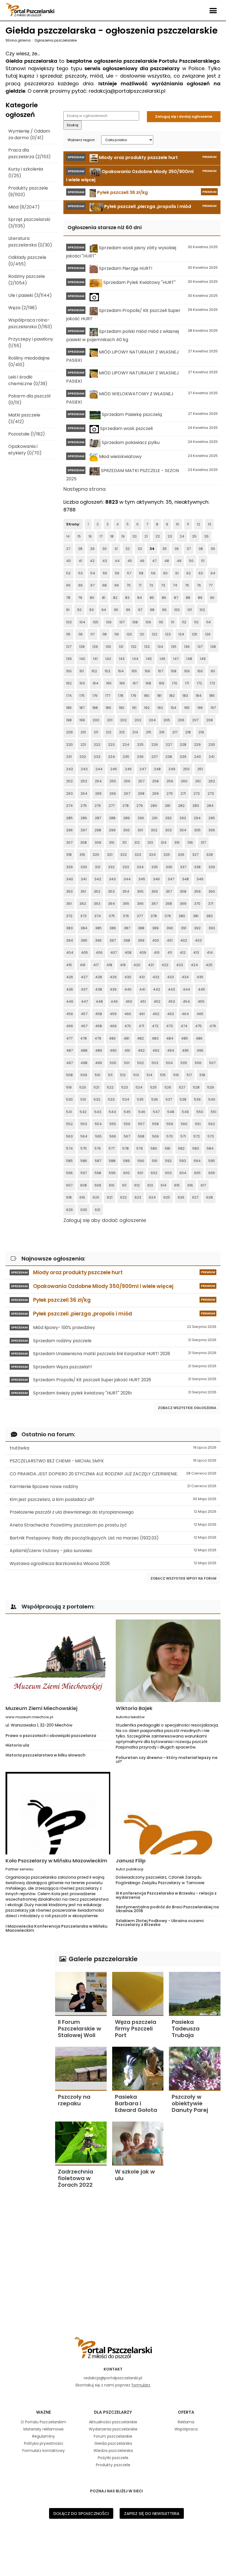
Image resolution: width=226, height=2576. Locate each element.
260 (184, 781)
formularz (141, 2385)
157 (161, 671)
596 (69, 1173)
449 (114, 1001)
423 (180, 965)
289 (127, 818)
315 (177, 842)
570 (170, 1136)
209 (69, 732)
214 (135, 732)
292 (168, 818)
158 (174, 671)
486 (199, 1038)
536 (155, 1099)
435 (200, 977)
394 (70, 940)
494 (171, 1050)
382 (209, 916)
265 (98, 794)
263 (69, 794)
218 (188, 732)
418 (109, 965)
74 (175, 585)
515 (163, 1075)
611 (124, 1185)
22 (158, 536)
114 (208, 622)
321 (110, 855)
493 (156, 1050)
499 (99, 1063)
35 (165, 549)
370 (197, 904)
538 (183, 1099)
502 (141, 1063)
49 (179, 561)
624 (152, 1197)
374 (98, 916)
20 (134, 536)
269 (155, 794)
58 (141, 573)
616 (190, 1185)
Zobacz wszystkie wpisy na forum (183, 1578)
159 (187, 671)
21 (146, 536)
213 (122, 732)
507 (212, 1063)
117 (92, 634)
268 (141, 794)
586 (84, 1161)
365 (126, 904)
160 (200, 671)
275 (84, 806)
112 (184, 622)
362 (83, 904)
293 (183, 818)
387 (127, 928)
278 (126, 806)
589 (127, 1161)
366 (140, 904)
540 (212, 1099)
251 (200, 769)
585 (69, 1161)
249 (172, 769)
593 (183, 1161)
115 (68, 634)
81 (104, 598)
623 (138, 1197)
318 (69, 855)
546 (142, 1112)
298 (98, 830)
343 (112, 879)
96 (128, 610)
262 (212, 781)
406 (99, 953)
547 (156, 1112)
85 (152, 598)
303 (168, 830)
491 (127, 1050)
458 (99, 1014)
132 (134, 647)
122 (155, 634)
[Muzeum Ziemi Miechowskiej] (58, 1661)
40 (68, 561)
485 (185, 1038)
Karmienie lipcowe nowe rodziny (113, 1486)
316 (190, 842)
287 (98, 818)
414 (210, 953)
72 (151, 585)
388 (141, 928)
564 (84, 1136)
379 (168, 916)
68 (104, 585)
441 (142, 989)
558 (155, 1124)
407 (114, 953)
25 (194, 536)
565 (98, 1136)
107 (122, 622)
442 (157, 989)
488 (84, 1050)
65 (68, 585)
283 (196, 806)
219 (201, 732)
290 (141, 818)
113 (196, 622)
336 (169, 867)
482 (140, 1038)
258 (155, 781)
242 (70, 769)
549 (185, 1112)
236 (140, 757)
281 (168, 806)
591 (155, 1161)
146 (162, 659)
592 (168, 1161)
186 (69, 708)
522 (110, 1087)
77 (211, 585)
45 (130, 561)
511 (110, 1075)
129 (95, 647)
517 (189, 1075)
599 (112, 1173)
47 (154, 561)
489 (99, 1050)
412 (183, 953)
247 (143, 769)
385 (98, 928)
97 (140, 610)
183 (185, 696)
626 (181, 1197)
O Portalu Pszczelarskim (43, 2422)
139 (69, 659)
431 (142, 977)
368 (169, 904)
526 (168, 1087)
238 (169, 757)
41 (80, 561)
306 (212, 830)
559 (170, 1124)
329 (69, 867)
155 (134, 671)
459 (113, 1014)
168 (148, 683)
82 (115, 598)
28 (80, 549)
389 (155, 928)
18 (112, 536)
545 (127, 1112)
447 (84, 1001)
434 (185, 977)
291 (155, 818)
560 (184, 1124)
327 (195, 855)
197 (213, 708)
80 (92, 598)
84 (140, 598)
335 (155, 867)
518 (202, 1075)
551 (214, 1112)
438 (99, 989)
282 (181, 806)
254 (98, 781)
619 (82, 1197)
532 (97, 1099)
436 (70, 989)
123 (168, 634)
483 (155, 1038)
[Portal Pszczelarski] (30, 8)
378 (154, 916)
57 (129, 573)
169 (162, 683)
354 (126, 891)
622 (123, 1197)
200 (96, 720)
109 (148, 622)
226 (155, 745)
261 (198, 781)
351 (83, 891)
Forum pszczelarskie (113, 2436)
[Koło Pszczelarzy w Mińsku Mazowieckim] (58, 1813)
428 (99, 977)
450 (129, 1001)
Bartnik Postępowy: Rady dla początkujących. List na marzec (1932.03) (113, 1538)
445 (201, 989)
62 (189, 573)
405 (84, 953)
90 (212, 598)
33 (140, 549)
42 (92, 561)
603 (168, 1173)
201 (110, 720)
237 (154, 757)
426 (70, 977)
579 (140, 1148)
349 (200, 879)
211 (96, 732)
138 (213, 647)
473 (169, 1026)
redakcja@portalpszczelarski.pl (113, 2378)
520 (83, 1087)
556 (127, 1124)
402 (184, 940)
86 (164, 598)
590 (141, 1161)
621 (110, 1197)
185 (212, 696)
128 (82, 647)
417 (96, 965)
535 (140, 1099)
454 (186, 1001)
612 (137, 1185)
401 (170, 940)
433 (170, 977)
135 (174, 647)
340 (70, 879)
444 (186, 989)
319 (82, 855)
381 (196, 916)
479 (98, 1038)
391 (184, 928)
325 (167, 855)
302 (154, 830)
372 (69, 916)
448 (99, 1001)
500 (113, 1063)
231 (69, 757)
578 (126, 1148)
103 (69, 622)
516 (176, 1075)
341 (84, 879)
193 (160, 708)
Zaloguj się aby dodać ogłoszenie (105, 1220)
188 (95, 708)
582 (181, 1148)
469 (113, 1026)
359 (197, 891)
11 (188, 524)
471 (141, 1026)
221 (83, 745)
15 (79, 536)
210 (83, 732)
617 (203, 1185)
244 (99, 769)
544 (112, 1112)
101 (190, 610)
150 (69, 671)
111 (173, 622)
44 (117, 561)
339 (212, 867)
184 (199, 696)
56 (117, 573)
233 (97, 757)
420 (137, 965)
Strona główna (18, 40)
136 (187, 647)
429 (113, 977)
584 (210, 1148)
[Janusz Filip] (168, 1813)
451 (143, 1001)
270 (170, 794)
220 (69, 745)
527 (182, 1087)
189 (108, 708)
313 (150, 842)
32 (128, 549)
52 (68, 573)
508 (69, 1075)
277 (112, 806)
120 (129, 634)
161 (213, 671)
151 (82, 671)
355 (140, 891)
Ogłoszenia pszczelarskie (56, 40)
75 (187, 585)
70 (129, 585)
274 (69, 806)
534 (126, 1099)
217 (175, 732)
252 (69, 781)
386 (113, 928)
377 (140, 916)
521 (96, 1087)
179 (134, 696)
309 (98, 842)
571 (183, 1136)
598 (98, 1173)
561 (198, 1124)
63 (201, 573)
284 (210, 806)
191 (134, 708)
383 (69, 928)
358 (183, 891)
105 (96, 622)
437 (84, 989)
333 (126, 867)
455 (201, 1001)
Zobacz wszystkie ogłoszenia (187, 1408)
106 (109, 622)
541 (69, 1112)
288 (112, 818)
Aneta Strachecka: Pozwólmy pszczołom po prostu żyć (113, 1525)
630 (84, 1210)
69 (117, 585)
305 (197, 830)
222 (97, 745)
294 (197, 818)
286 (84, 818)
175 (82, 696)
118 (104, 634)
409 (143, 953)
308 (84, 842)
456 (70, 1014)
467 (84, 1026)
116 (80, 634)
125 (195, 634)
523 (125, 1087)
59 (153, 573)
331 (98, 867)
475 (198, 1026)
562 (212, 1124)
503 (155, 1063)
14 (68, 536)
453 (172, 1001)
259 (170, 781)
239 (183, 757)
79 (80, 598)
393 (212, 928)
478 (84, 1038)
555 (113, 1124)
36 (177, 549)
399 (141, 940)
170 (175, 683)
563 (69, 1136)
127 (69, 647)
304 (183, 830)
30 (104, 549)
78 (68, 598)
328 (209, 855)
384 (84, 928)
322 (123, 855)
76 (199, 585)
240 (197, 757)
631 (98, 1210)
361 (69, 904)
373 (83, 916)
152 (94, 671)
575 (84, 1148)
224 (126, 745)
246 (128, 769)
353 (111, 891)
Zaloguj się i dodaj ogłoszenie (184, 117)
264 (84, 794)
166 (122, 683)
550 (200, 1112)
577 (112, 1148)
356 (155, 891)
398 (127, 940)
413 (196, 953)
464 (185, 1014)
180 (147, 696)
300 (127, 830)
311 (124, 842)
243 (84, 769)
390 (170, 928)
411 (170, 953)
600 (127, 1173)
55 (105, 573)
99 (164, 610)
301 (140, 830)
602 (154, 1173)
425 (209, 965)
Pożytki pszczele (113, 2458)
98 (152, 610)
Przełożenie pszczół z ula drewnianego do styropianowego (113, 1512)
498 (84, 1063)
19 (123, 536)
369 (183, 904)
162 (69, 683)
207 (195, 720)
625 (167, 1197)
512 (123, 1075)
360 (212, 891)
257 (141, 781)
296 (69, 830)
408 (128, 953)
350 (69, 891)
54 (93, 573)
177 (108, 696)
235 (126, 757)
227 (169, 745)
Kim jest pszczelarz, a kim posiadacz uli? (113, 1499)
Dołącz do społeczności (81, 2513)
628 (209, 1197)
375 (112, 916)
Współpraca (186, 2429)
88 (188, 598)
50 (191, 561)
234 (111, 757)
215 (149, 732)
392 (197, 928)
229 (197, 745)
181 (159, 696)
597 (84, 1173)
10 (177, 524)
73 (163, 585)
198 (69, 720)
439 (113, 989)
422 (165, 965)
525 (154, 1087)
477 (69, 1038)
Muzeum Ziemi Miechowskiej (41, 1708)
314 (164, 842)
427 (84, 977)
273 (211, 794)
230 (212, 745)
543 (98, 1112)
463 (170, 1014)
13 (209, 524)
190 (122, 708)
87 (176, 598)
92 (79, 610)
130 (108, 647)
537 (169, 1099)
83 (127, 598)
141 (95, 659)
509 (84, 1075)
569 (155, 1136)
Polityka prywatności (44, 2443)
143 (122, 659)
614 (164, 1185)
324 (152, 855)
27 (68, 549)
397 (113, 940)
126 (208, 634)
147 (176, 659)
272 (197, 794)
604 (183, 1173)
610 (112, 1185)
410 (157, 953)
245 (114, 769)
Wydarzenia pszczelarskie (113, 2429)
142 (108, 659)
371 (211, 904)
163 (82, 683)
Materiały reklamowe (44, 2429)
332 (111, 867)
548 (171, 1112)
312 (137, 842)
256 (127, 781)
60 (165, 573)
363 (97, 904)
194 (173, 708)
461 (142, 1014)
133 (147, 647)
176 (95, 696)
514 (150, 1075)
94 (104, 610)
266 (113, 794)
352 (97, 891)
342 (98, 879)
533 (111, 1099)
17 (101, 536)
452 (157, 1001)
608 (84, 1185)
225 (140, 745)
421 (151, 965)
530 (69, 1099)
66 (80, 585)
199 (82, 720)
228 (183, 745)
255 (113, 781)
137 (200, 647)
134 (160, 647)
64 (213, 573)
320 (96, 855)
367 (154, 904)
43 (105, 561)
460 (128, 1014)
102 (202, 610)
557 (141, 1124)
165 (109, 683)
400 (156, 940)
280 (154, 806)
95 (116, 610)
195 (187, 708)
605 (197, 1173)
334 (140, 867)
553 (84, 1124)
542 (83, 1112)
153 (107, 671)
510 (98, 1075)
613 (150, 1185)
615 (177, 1185)
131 (121, 647)
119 (117, 634)
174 (69, 696)
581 (168, 1148)
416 (83, 965)
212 (109, 732)
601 (140, 1173)
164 (95, 683)
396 (98, 940)
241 (212, 757)
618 (69, 1197)
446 (70, 1001)
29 (92, 549)
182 (172, 696)
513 (136, 1075)
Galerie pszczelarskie (102, 1959)
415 (69, 965)
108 (135, 622)
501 (127, 1063)
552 (69, 1124)
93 (92, 610)
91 (68, 610)
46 (142, 561)
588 (112, 1161)
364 (111, 904)
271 (183, 794)
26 (206, 536)
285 (69, 818)
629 (69, 1210)
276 (98, 806)
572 (197, 1136)
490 (113, 1050)
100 (177, 610)
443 (171, 989)
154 (121, 671)
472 (155, 1026)
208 (209, 720)
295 (212, 818)
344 (127, 879)
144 (135, 659)
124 (181, 634)
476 (213, 1026)
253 (84, 781)
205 (167, 720)
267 (127, 794)
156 (147, 671)
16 (90, 536)
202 (123, 720)
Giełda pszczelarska (113, 2443)
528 (196, 1087)
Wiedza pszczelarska (113, 2451)
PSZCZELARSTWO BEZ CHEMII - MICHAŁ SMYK (113, 1461)
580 (154, 1148)
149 (203, 659)
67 (92, 585)
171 (187, 683)
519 (69, 1087)
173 (212, 683)
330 (84, 867)
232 (83, 757)
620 (96, 1197)
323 (138, 855)
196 (200, 708)
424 (194, 965)
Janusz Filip (131, 1861)
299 (112, 830)
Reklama (186, 2422)
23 (170, 536)
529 (211, 1087)
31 (116, 549)
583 (196, 1148)
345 (142, 879)
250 (186, 769)
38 (201, 549)
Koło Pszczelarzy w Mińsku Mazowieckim (56, 1861)
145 (149, 659)
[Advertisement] (28, 2034)
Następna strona (84, 489)
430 (128, 977)
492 (141, 1050)
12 (198, 524)
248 (157, 769)
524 (139, 1087)
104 (82, 622)
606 (212, 1173)
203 (138, 720)
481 (126, 1038)
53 (80, 573)
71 (140, 585)
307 (69, 842)
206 (181, 720)
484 (170, 1038)
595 (212, 1161)
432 (156, 977)
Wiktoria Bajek (134, 1708)
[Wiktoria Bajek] (168, 1661)
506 (198, 1063)
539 (197, 1099)
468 (99, 1026)
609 (98, 1185)
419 (123, 965)
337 (183, 867)
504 (169, 1063)
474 (184, 1026)
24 (182, 536)
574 (69, 1148)
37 (189, 549)
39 (213, 549)
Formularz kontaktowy (44, 2451)
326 (181, 855)
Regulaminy (44, 2436)
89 (200, 598)
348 (185, 879)
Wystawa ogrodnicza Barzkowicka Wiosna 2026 (113, 1564)
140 (82, 659)
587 (98, 1161)
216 (162, 732)
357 (169, 891)
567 (127, 1136)
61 (177, 573)
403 (198, 940)
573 (211, 1136)
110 (161, 622)
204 (152, 720)
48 (167, 561)
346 (156, 879)
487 (69, 1050)
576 (98, 1148)
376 (126, 916)
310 (112, 842)
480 (112, 1038)
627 (195, 1197)
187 (82, 708)
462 (156, 1014)
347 (171, 879)
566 (113, 1136)
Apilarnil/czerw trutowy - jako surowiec (113, 1551)
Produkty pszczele (113, 2465)
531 (83, 1099)
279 (140, 806)
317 (203, 842)
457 (84, 1014)
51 (203, 561)
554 (98, 1124)
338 (197, 867)
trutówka (113, 1448)
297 (84, 830)
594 (197, 1161)
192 (147, 708)
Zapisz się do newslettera (152, 2513)
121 (142, 634)
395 (84, 940)
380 (182, 916)
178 (121, 696)
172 (199, 683)
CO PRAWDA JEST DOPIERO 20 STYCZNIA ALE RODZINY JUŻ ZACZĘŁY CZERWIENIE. (113, 1474)
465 (200, 1014)
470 (128, 1026)
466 (70, 1026)
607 (69, 1185)
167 (135, 683)
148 (189, 659)
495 (185, 1050)
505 (184, 1063)
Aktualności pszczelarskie (113, 2422)
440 (128, 989)
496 (200, 1050)
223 (111, 745)
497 (69, 1063)
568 (141, 1136)
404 (70, 953)
